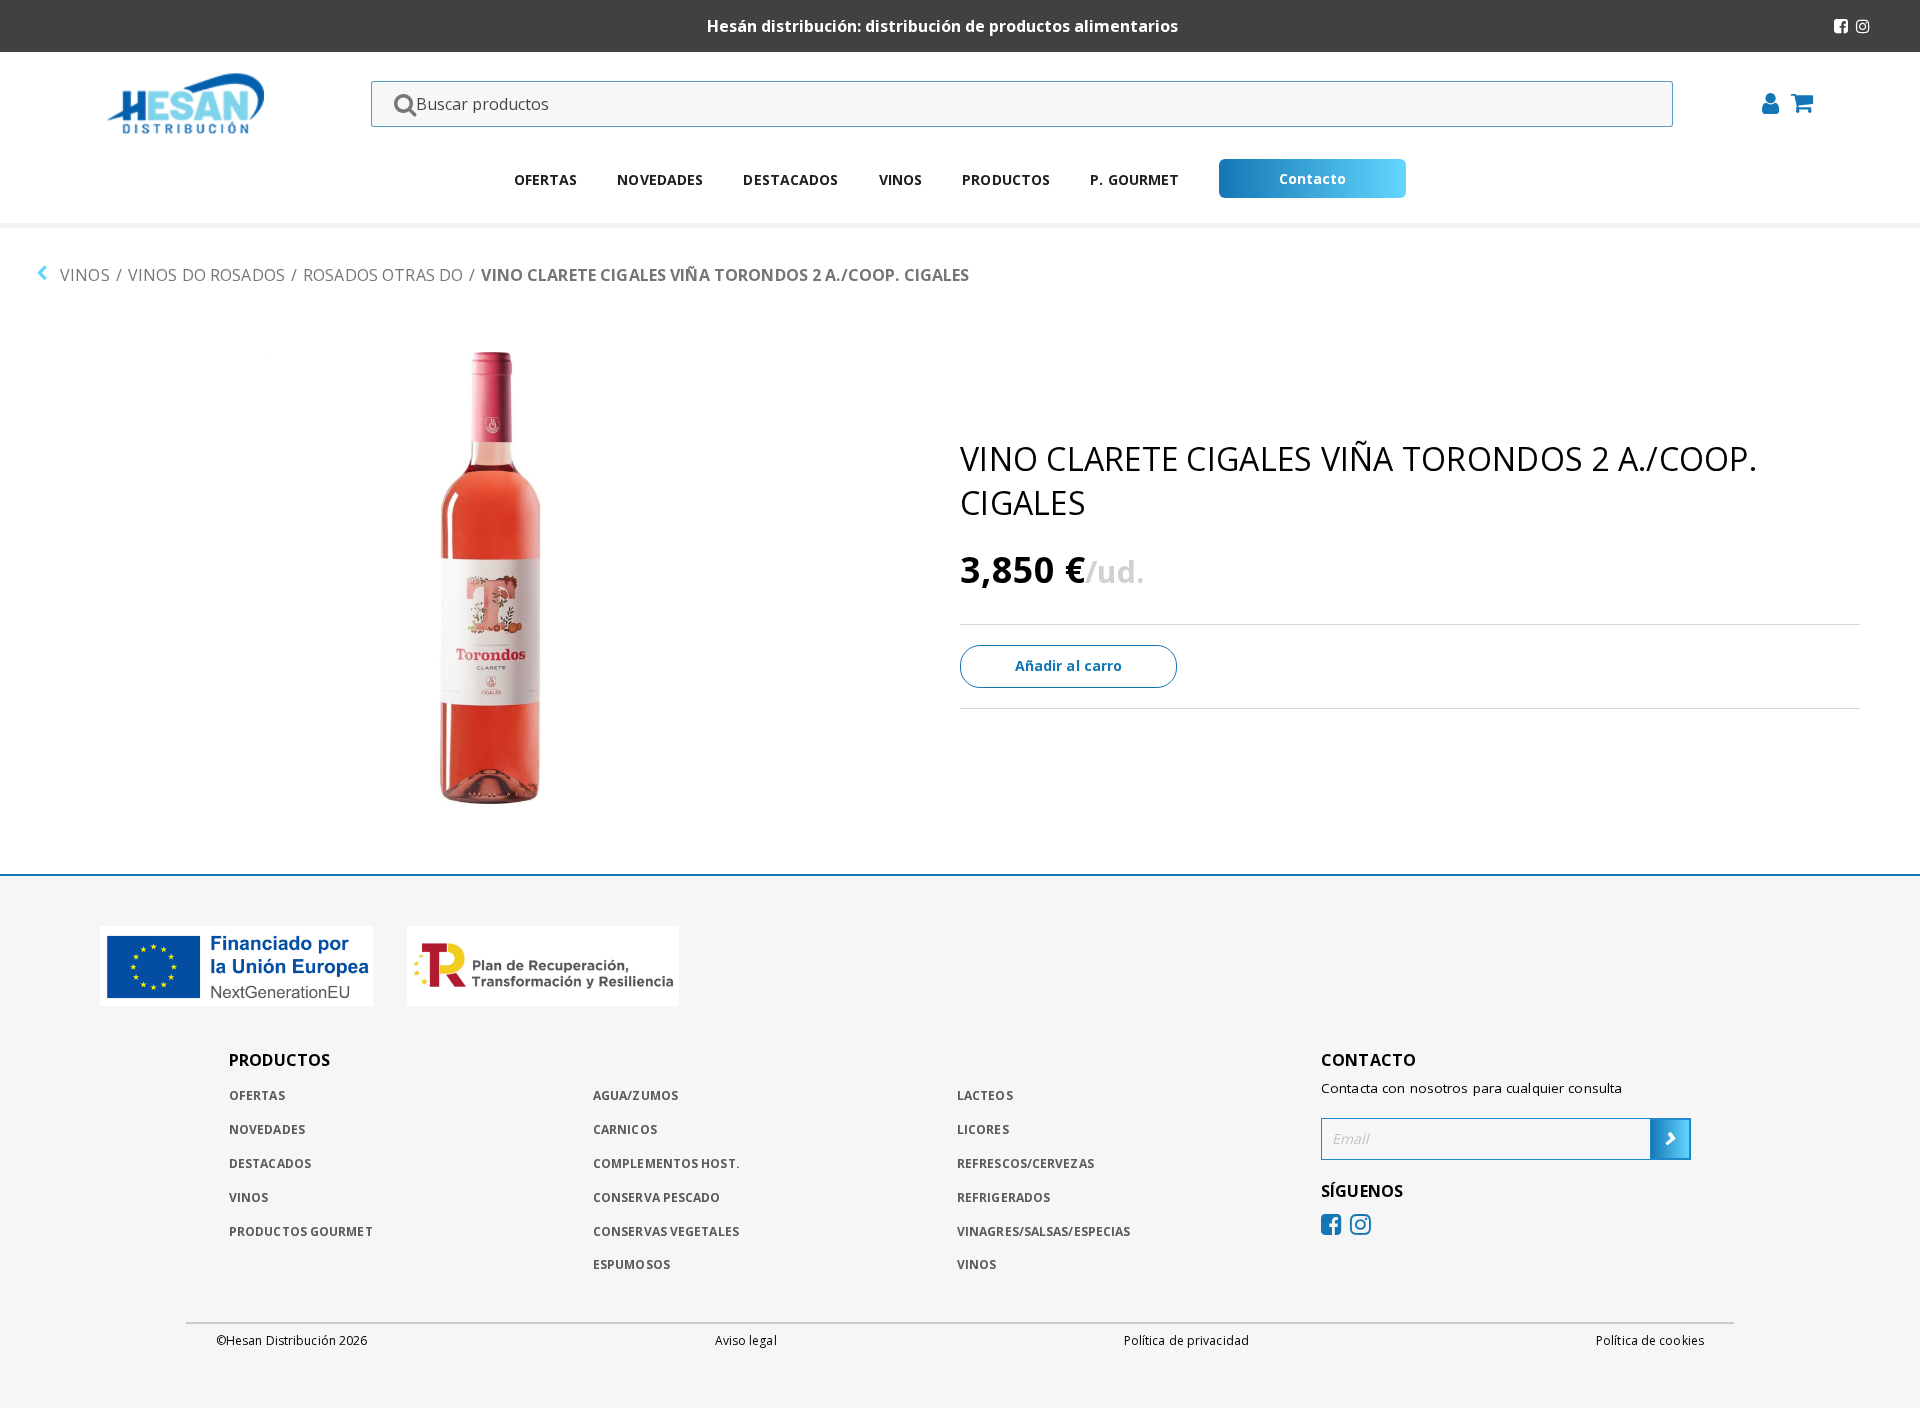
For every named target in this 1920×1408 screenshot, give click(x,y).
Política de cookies (1650, 1341)
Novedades (660, 179)
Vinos (901, 179)
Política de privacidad (1186, 1341)
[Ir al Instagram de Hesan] (1863, 26)
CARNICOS (625, 1129)
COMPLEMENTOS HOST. (666, 1163)
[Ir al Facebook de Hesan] (1841, 26)
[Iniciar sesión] (1764, 106)
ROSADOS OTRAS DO (383, 275)
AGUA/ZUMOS (635, 1095)
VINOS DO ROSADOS (206, 275)
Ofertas (546, 179)
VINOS (85, 275)
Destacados (790, 179)
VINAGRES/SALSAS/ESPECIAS (1043, 1231)
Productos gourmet (301, 1231)
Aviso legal (746, 1341)
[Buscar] (399, 104)
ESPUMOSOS (631, 1264)
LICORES (983, 1129)
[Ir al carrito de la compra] (1796, 105)
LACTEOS (985, 1095)
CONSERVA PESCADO (657, 1197)
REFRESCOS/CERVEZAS (1025, 1163)
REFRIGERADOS (1003, 1197)
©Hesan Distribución (291, 1341)
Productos (1006, 179)
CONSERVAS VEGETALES (666, 1231)
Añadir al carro (1069, 665)
